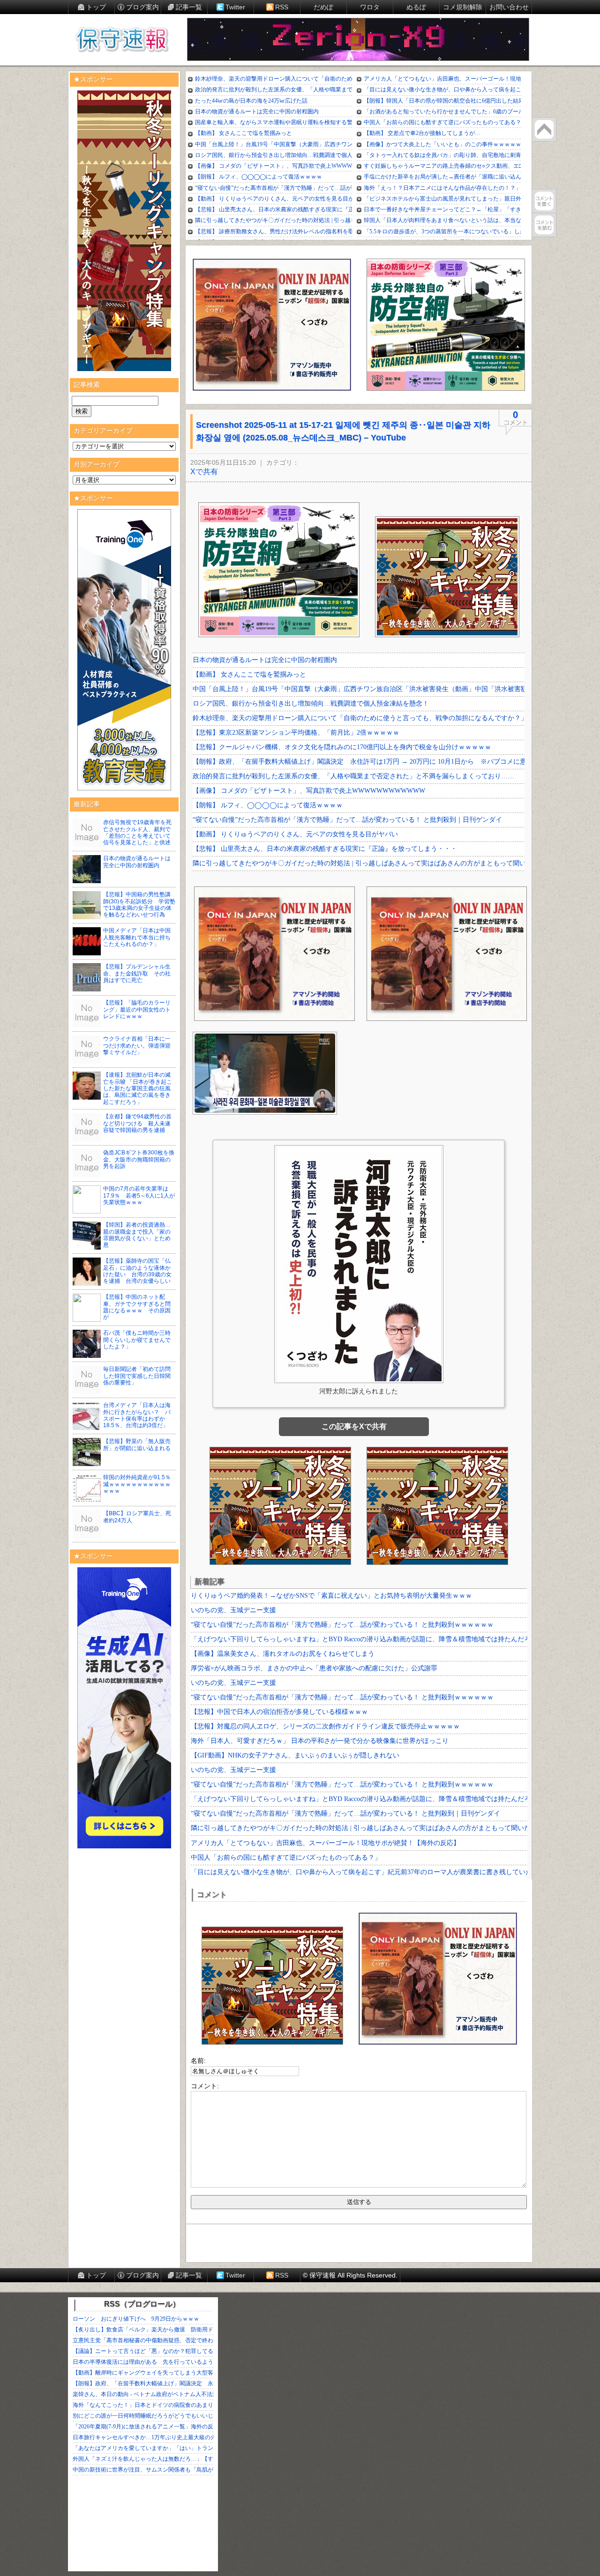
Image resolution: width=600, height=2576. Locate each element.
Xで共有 (204, 472)
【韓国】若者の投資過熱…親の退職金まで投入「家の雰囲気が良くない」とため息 (137, 1235)
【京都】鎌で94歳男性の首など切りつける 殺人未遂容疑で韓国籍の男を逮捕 (137, 1123)
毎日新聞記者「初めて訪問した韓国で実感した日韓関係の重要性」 (137, 1376)
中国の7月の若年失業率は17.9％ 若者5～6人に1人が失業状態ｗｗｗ (139, 1195)
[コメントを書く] (544, 201)
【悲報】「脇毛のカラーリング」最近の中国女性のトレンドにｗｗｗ (137, 1009)
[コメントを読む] (544, 225)
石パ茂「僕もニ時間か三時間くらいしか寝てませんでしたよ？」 (137, 1340)
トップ (96, 7)
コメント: (205, 2086)
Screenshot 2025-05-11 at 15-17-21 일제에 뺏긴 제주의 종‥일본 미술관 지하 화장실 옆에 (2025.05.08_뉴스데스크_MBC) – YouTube (343, 431)
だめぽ (323, 7)
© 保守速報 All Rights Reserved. (350, 2275)
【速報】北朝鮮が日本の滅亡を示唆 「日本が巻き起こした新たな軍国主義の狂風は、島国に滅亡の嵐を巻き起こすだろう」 (138, 1088)
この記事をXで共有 (354, 1426)
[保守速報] (122, 40)
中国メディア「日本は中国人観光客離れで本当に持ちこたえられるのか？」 (137, 937)
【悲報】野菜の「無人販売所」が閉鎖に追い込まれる (137, 1444)
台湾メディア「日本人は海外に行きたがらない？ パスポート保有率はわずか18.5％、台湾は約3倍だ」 (137, 1415)
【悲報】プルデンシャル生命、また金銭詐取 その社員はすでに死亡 (137, 973)
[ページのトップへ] (544, 129)
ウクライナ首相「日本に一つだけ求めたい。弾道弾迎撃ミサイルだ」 (137, 1046)
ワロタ (370, 7)
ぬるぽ (416, 7)
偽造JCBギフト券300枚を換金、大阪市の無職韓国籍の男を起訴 (139, 1159)
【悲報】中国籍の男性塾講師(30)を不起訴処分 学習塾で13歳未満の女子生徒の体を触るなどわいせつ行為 (139, 905)
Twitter (235, 7)
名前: (198, 2061)
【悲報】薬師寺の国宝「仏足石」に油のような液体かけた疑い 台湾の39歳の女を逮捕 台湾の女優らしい (137, 1271)
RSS (282, 7)
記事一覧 (189, 7)
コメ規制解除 (463, 7)
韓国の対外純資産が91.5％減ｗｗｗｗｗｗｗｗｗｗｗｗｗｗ (137, 1484)
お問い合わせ (509, 7)
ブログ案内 (142, 7)
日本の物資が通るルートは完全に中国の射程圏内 (137, 862)
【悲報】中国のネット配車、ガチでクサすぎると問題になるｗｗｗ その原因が (137, 1307)
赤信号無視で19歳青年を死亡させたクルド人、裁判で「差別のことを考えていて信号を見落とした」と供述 (137, 832)
